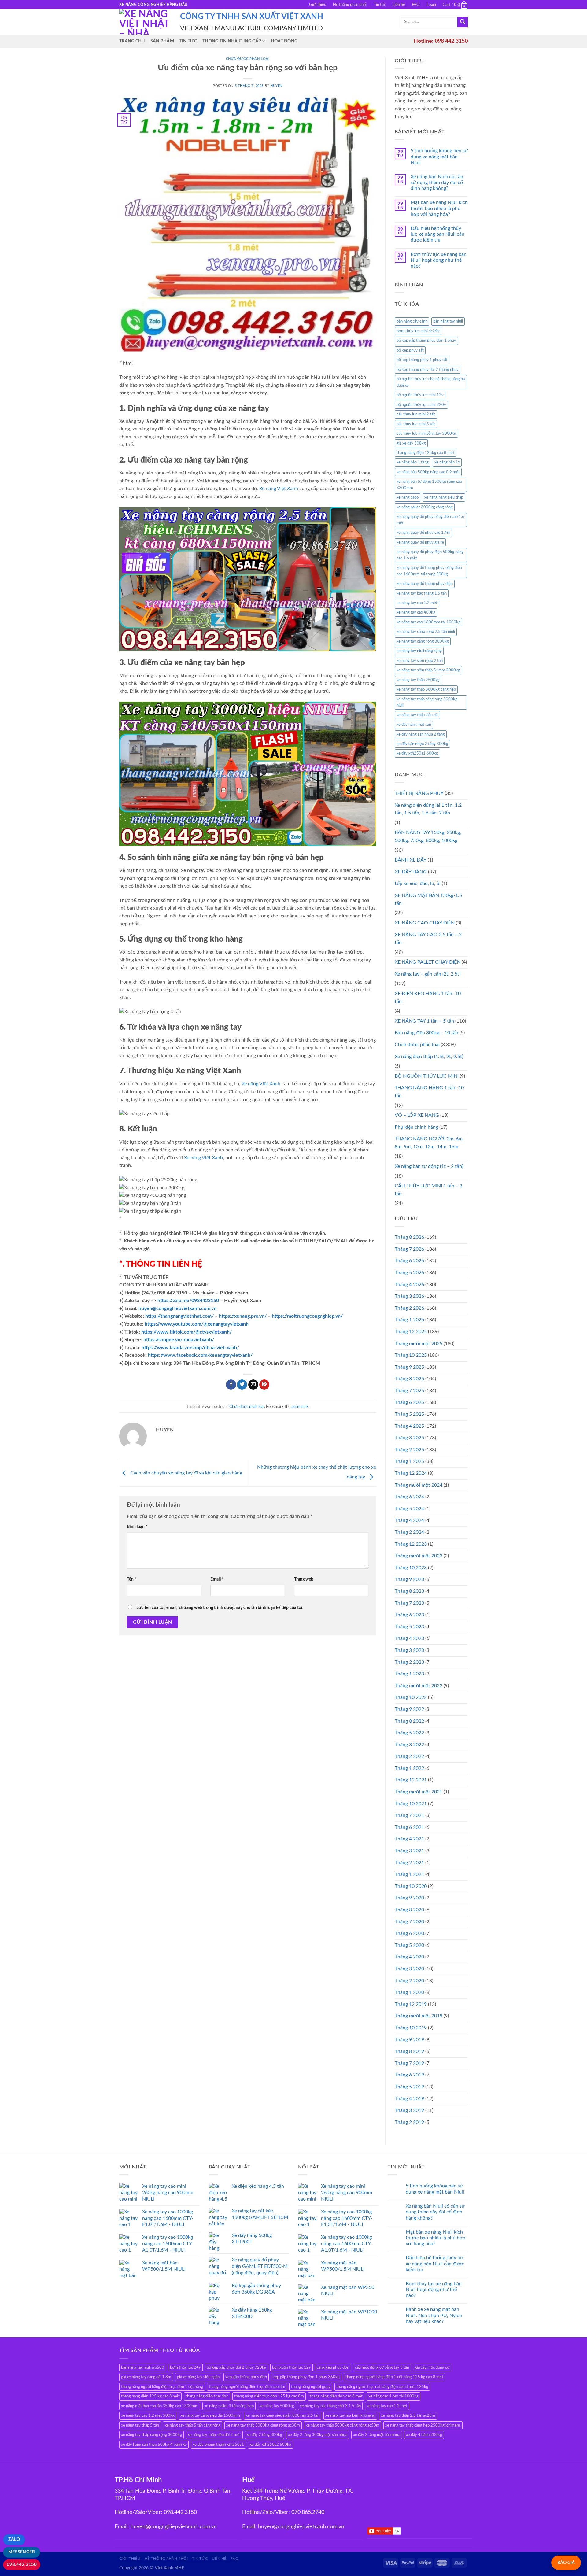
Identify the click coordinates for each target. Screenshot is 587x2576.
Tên (132, 1579)
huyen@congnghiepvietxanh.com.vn (177, 1308)
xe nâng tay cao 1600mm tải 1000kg (428, 622)
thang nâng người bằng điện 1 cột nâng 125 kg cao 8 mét (394, 2377)
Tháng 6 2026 (409, 1261)
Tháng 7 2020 (409, 1922)
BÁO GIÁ (566, 2563)
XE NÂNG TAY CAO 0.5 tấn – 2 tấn (428, 939)
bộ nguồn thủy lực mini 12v (420, 395)
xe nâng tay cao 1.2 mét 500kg (148, 2415)
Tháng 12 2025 (411, 1332)
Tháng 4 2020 (409, 1957)
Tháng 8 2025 (409, 1379)
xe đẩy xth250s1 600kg (417, 753)
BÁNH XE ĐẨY (411, 860)
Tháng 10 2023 (411, 1568)
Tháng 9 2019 (409, 2040)
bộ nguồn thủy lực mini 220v (421, 405)
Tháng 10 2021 (411, 1804)
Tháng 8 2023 (409, 1591)
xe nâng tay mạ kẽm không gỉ (350, 2415)
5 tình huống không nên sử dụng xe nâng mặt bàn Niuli (439, 157)
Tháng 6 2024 (409, 1497)
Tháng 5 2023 (409, 1627)
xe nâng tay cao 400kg (416, 612)
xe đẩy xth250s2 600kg (271, 2445)
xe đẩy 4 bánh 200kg (424, 2435)
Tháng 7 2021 (409, 1815)
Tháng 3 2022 (409, 1745)
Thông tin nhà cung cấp (232, 41)
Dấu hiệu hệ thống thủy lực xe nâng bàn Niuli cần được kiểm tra (437, 234)
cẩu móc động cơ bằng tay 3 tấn (382, 2367)
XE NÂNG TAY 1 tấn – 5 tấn (424, 1021)
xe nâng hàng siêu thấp (444, 497)
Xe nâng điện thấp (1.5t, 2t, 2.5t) (429, 1057)
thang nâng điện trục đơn (207, 2396)
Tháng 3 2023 (409, 1650)
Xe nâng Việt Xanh (279, 489)
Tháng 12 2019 (411, 2004)
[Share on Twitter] (242, 1385)
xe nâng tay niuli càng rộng (419, 651)
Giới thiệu (318, 5)
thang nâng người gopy (311, 2387)
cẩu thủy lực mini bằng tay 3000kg (426, 434)
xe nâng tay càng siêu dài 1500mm (210, 2415)
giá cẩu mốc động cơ (432, 2367)
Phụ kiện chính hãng (416, 1127)
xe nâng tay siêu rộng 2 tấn (420, 661)
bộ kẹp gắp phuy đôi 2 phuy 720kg (236, 2367)
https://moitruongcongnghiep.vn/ (307, 1316)
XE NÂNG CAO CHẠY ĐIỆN (425, 923)
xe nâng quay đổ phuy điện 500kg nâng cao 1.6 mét (430, 555)
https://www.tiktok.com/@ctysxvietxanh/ (186, 1332)
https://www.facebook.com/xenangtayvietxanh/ (200, 1355)
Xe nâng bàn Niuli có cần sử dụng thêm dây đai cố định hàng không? (437, 183)
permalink (300, 1407)
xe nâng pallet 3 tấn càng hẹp (229, 2406)
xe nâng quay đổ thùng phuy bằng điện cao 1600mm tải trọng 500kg (429, 571)
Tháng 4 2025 (409, 1426)
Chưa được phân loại (248, 59)
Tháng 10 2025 (411, 1355)
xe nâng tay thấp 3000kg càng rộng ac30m (263, 2425)
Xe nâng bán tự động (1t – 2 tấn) (429, 1166)
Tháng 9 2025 (409, 1367)
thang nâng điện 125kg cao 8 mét (425, 453)
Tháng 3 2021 (409, 1851)
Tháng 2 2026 (409, 1308)
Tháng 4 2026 (409, 1285)
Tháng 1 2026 (409, 1320)
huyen (276, 86)
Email (217, 1579)
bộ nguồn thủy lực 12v (292, 2367)
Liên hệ (399, 5)
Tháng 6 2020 (409, 1933)
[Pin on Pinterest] (264, 1385)
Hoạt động (284, 41)
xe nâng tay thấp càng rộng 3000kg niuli (427, 702)
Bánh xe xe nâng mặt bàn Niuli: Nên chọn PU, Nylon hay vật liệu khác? (434, 2315)
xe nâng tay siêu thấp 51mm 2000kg (428, 670)
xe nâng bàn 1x (447, 462)
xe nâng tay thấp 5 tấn (140, 2425)
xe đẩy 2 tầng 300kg (264, 2435)
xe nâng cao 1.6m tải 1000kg (393, 2396)
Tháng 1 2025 (409, 1461)
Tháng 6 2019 (409, 2075)
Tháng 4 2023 (409, 1638)
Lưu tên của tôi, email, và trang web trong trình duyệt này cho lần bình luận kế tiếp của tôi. (220, 1608)
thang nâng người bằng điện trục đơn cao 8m (247, 2387)
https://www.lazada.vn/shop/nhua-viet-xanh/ (190, 1348)
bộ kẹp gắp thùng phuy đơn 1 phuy (426, 341)
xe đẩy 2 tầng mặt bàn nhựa (377, 2435)
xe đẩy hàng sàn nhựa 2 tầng (421, 734)
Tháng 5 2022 (409, 1733)
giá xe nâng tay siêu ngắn (198, 2377)
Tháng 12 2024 (411, 1473)
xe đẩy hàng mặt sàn (414, 725)
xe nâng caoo (408, 497)
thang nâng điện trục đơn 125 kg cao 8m (269, 2396)
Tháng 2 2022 (409, 1756)
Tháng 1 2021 (409, 1874)
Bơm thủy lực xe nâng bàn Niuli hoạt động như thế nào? (439, 260)
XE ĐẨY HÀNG (411, 872)
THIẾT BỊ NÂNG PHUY (419, 793)
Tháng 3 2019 (409, 2110)
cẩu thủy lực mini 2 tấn (416, 414)
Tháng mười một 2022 (419, 1686)
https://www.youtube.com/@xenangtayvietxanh (197, 1324)
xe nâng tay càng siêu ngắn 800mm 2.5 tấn (283, 2415)
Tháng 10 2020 (411, 1886)
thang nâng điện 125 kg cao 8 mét (150, 2396)
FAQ (416, 5)
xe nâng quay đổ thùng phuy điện (425, 584)
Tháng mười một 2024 (419, 1485)
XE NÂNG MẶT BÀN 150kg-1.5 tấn (428, 899)
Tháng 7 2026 (409, 1249)
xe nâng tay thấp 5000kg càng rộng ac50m (343, 2425)
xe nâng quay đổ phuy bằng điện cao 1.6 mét (430, 520)
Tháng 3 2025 (409, 1438)
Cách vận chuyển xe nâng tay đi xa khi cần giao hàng (186, 1473)
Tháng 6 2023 (409, 1615)
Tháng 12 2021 (411, 1780)
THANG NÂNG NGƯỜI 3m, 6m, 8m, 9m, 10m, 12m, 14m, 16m (429, 1143)
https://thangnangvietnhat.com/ (179, 1316)
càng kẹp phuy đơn (333, 2367)
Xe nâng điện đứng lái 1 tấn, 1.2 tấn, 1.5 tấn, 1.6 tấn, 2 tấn (428, 809)
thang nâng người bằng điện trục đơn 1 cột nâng (162, 2387)
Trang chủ (132, 41)
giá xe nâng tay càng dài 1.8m (146, 2377)
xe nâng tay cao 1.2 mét (417, 603)
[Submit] (463, 22)
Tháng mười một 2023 (419, 1556)
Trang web (304, 1579)
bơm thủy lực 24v (185, 2367)
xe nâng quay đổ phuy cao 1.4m (423, 533)
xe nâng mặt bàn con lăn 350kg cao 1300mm (160, 2406)
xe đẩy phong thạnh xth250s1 (218, 2445)
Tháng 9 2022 (409, 1709)
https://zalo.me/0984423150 (188, 1301)
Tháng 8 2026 (409, 1237)
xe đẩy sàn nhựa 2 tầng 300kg (422, 744)
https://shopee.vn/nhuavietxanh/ (179, 1340)
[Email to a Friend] (253, 1385)
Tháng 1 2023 (409, 1674)
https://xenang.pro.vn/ (243, 1316)
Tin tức (380, 5)
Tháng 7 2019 (409, 2063)
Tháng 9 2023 (409, 1579)
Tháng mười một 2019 (419, 2016)
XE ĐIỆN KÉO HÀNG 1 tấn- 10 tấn (428, 998)
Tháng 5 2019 (409, 2087)
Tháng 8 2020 (409, 1910)
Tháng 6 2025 (409, 1402)
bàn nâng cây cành (412, 321)
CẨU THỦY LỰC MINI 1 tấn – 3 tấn (428, 1190)
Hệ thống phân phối (350, 5)
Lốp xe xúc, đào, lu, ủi (418, 884)
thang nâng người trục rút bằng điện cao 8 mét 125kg (382, 2387)
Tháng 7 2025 (409, 1391)
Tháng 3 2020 (409, 1969)
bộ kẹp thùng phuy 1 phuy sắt (422, 360)
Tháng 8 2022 (409, 1721)
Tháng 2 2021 (409, 1863)
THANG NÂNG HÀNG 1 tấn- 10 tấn (429, 1092)
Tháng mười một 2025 (419, 1344)
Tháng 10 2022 (411, 1697)
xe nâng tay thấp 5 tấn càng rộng (193, 2425)
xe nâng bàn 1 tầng (413, 462)
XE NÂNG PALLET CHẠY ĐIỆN (428, 962)
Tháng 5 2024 (409, 1509)
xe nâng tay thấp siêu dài (417, 715)
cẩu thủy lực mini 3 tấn (416, 424)
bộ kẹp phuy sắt (410, 350)
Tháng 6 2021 (409, 1827)
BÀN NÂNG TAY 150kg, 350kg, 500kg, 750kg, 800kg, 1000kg (428, 836)
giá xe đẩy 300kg (411, 443)
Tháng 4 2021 (409, 1839)
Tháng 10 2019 (411, 2028)
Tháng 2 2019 (409, 2122)
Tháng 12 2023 (411, 1544)
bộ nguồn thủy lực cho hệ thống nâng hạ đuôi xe (431, 382)
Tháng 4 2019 (409, 2099)
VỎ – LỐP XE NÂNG (417, 1115)
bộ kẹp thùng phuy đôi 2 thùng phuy (428, 370)
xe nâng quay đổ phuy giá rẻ (420, 542)
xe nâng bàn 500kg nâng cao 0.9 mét (428, 472)
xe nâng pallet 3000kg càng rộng (425, 507)
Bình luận (137, 1527)
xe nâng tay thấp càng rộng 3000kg (151, 2435)
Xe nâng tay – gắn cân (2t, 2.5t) (428, 974)
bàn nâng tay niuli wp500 (143, 2367)
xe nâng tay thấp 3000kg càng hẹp (426, 689)
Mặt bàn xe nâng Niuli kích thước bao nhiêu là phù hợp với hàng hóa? (439, 208)
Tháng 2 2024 (409, 1532)
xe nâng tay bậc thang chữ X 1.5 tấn (330, 2406)
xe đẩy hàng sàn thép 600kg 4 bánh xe (154, 2445)
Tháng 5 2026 (409, 1273)
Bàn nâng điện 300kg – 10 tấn (426, 1033)
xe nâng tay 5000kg (277, 2406)
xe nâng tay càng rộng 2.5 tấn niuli (426, 632)
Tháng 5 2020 (409, 1945)
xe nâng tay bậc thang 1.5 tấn (422, 593)
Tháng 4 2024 (409, 1520)
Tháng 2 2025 (409, 1450)
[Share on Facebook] (231, 1385)
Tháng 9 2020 (409, 1898)
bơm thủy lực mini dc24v (418, 331)
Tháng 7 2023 (409, 1603)
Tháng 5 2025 (409, 1414)
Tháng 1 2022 (409, 1768)
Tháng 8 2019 (409, 2051)
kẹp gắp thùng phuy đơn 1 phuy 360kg (306, 2377)
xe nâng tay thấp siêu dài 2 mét (214, 2435)
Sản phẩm (162, 41)
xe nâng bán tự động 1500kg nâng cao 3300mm (429, 485)
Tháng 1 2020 (409, 1992)
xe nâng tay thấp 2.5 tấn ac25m (408, 2415)
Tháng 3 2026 (409, 1296)
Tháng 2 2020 (409, 1981)
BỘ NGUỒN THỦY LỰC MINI (427, 1076)
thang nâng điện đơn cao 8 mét (336, 2396)
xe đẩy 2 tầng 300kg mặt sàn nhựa (318, 2435)
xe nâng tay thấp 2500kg (418, 680)
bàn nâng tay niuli (448, 321)
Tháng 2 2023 (409, 1662)
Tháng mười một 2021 (419, 1792)
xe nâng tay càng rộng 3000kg (423, 641)
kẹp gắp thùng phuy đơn (246, 2377)
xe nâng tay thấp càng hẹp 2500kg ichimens (423, 2425)
